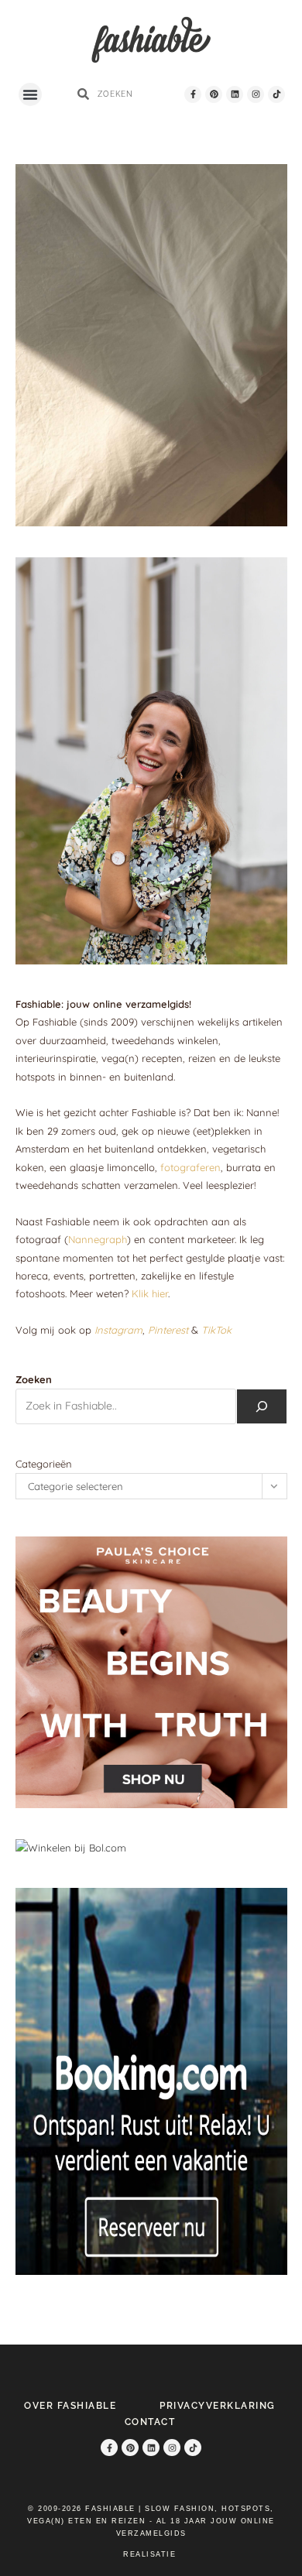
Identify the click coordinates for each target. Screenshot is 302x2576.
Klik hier (150, 1293)
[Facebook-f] (193, 94)
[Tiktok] (276, 94)
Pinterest (168, 1330)
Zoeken (34, 1379)
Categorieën (44, 1464)
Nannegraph (98, 1239)
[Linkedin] (235, 94)
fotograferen (190, 1167)
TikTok (216, 1330)
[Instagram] (256, 94)
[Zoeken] (262, 1406)
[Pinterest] (214, 94)
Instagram (118, 1330)
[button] (30, 94)
